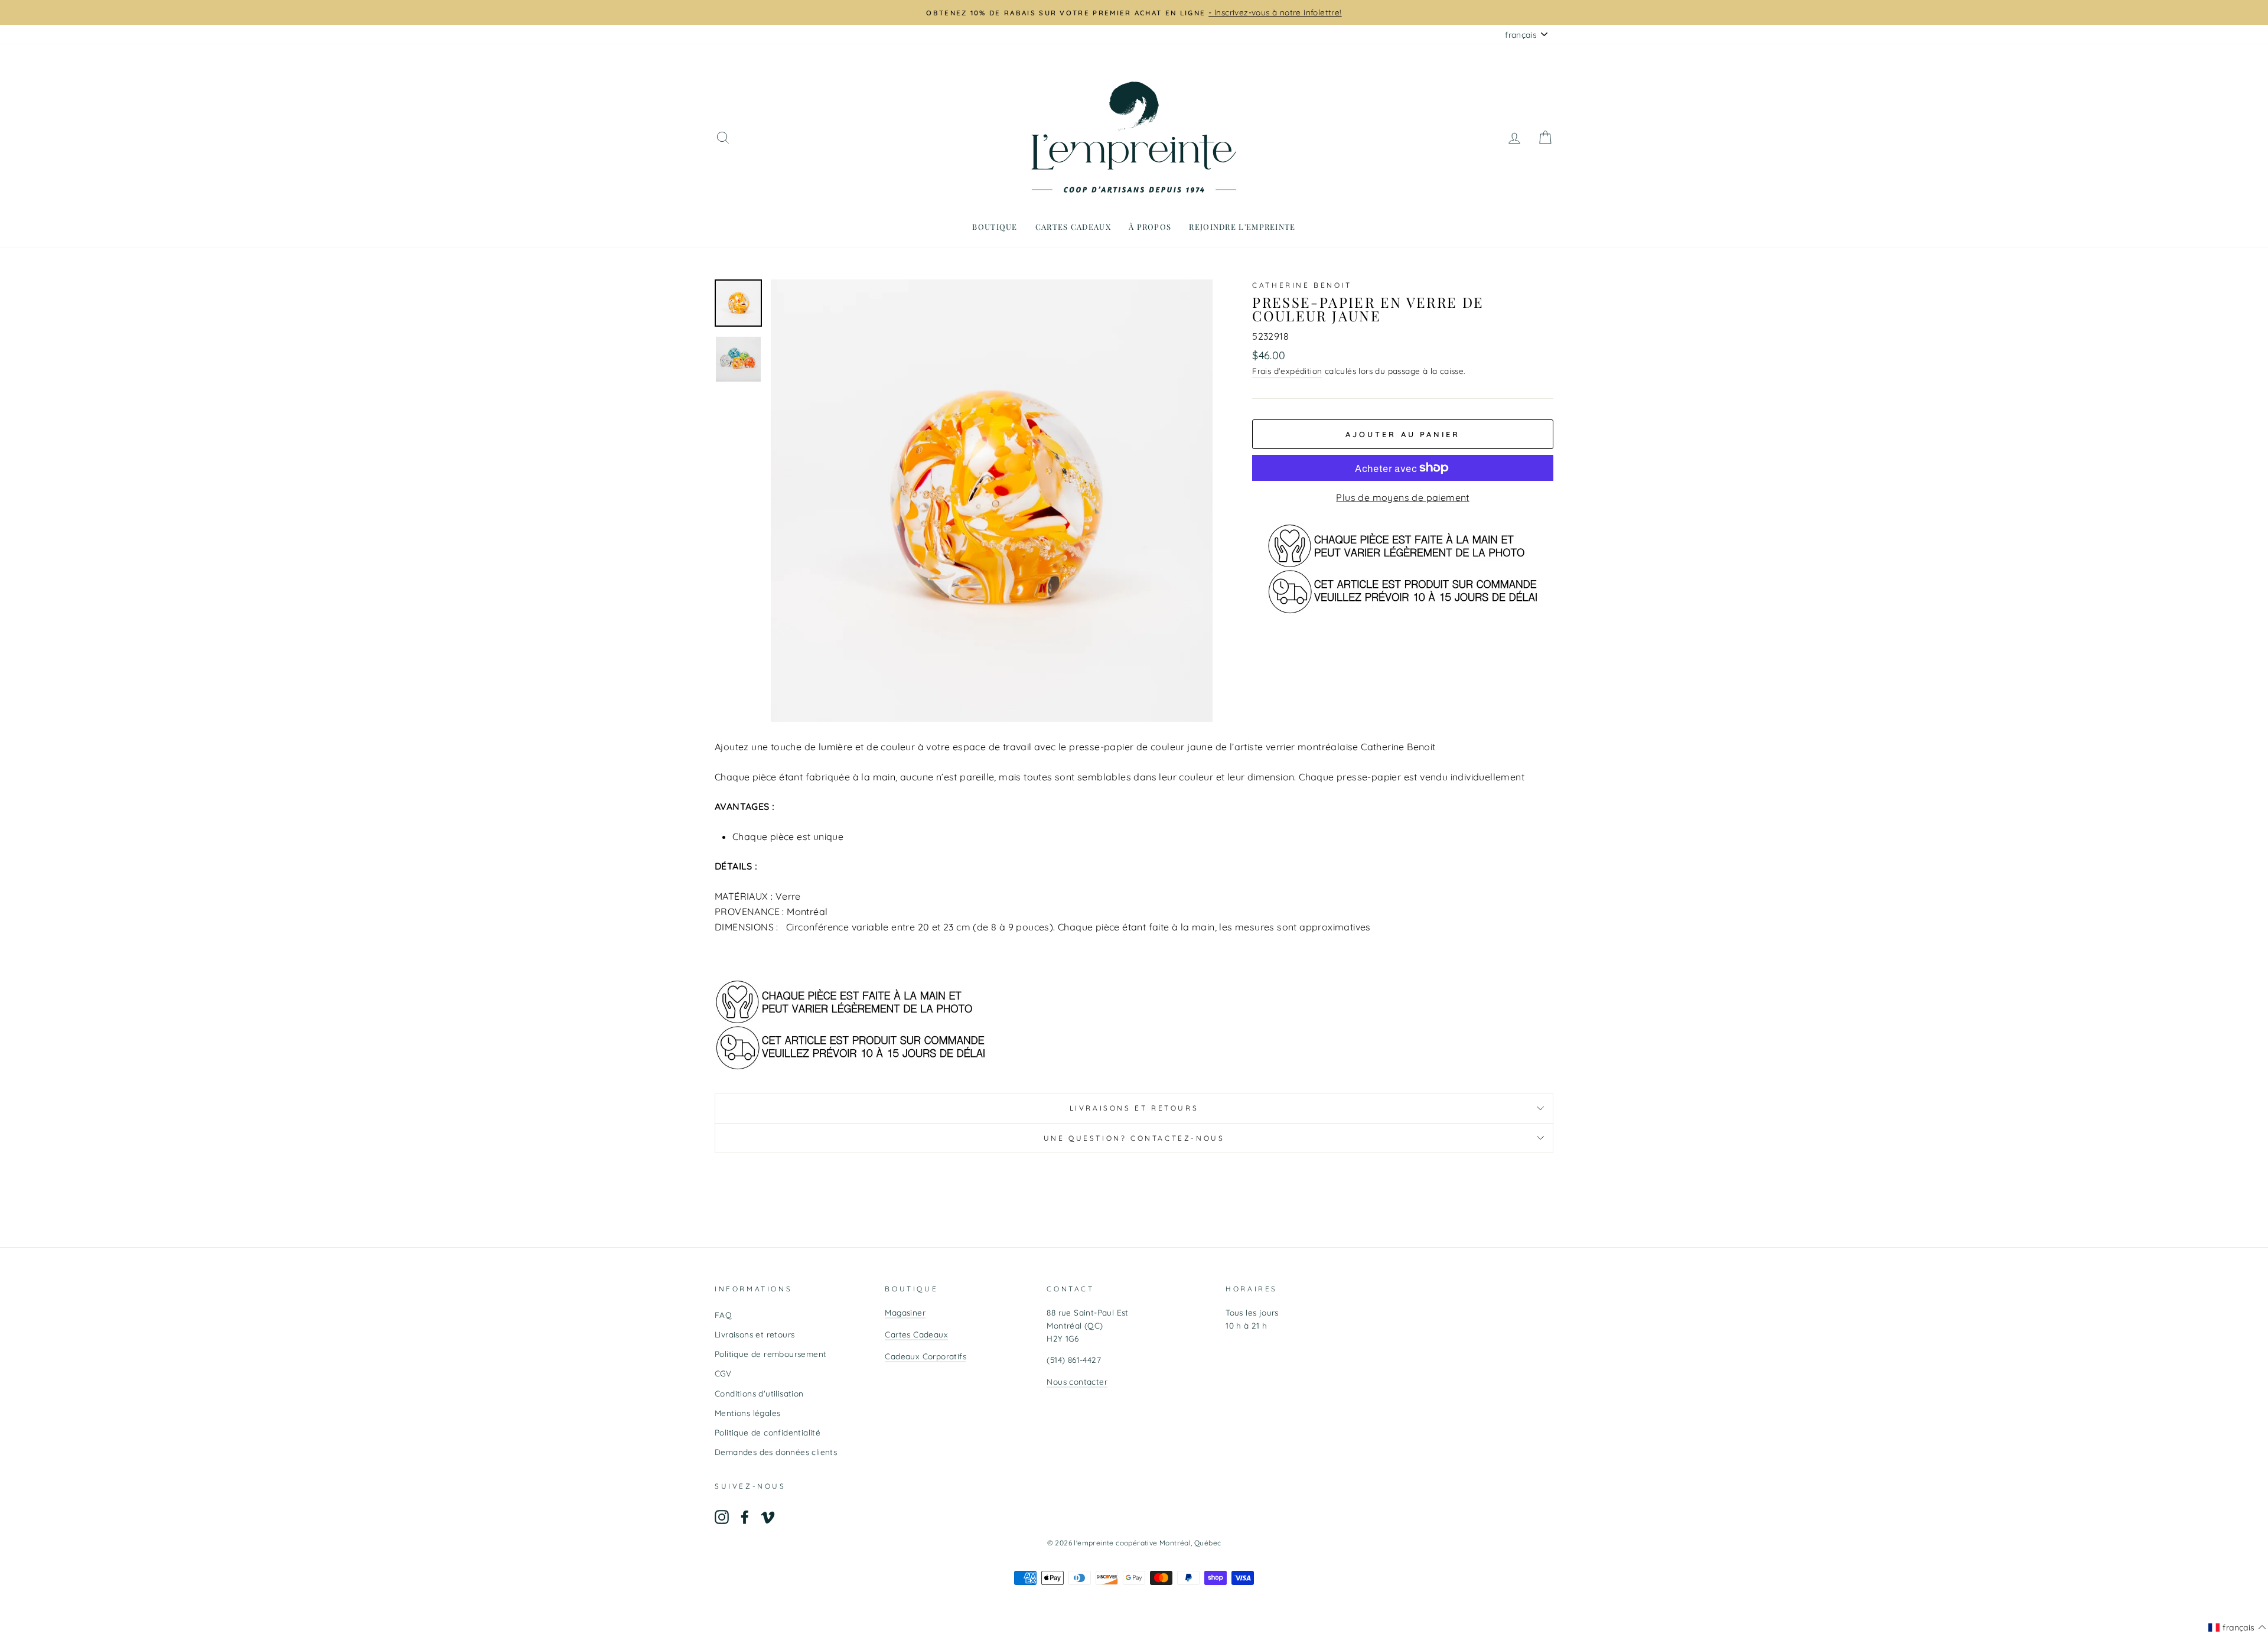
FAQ (723, 1315)
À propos (1150, 227)
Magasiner (905, 1312)
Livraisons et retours (1134, 1108)
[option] (1273, 12)
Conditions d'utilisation (759, 1393)
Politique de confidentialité (768, 1432)
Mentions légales (747, 1413)
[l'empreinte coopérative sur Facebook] (745, 1517)
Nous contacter (1077, 1381)
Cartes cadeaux (1073, 227)
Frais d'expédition (1287, 371)
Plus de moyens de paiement (1402, 497)
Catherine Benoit (1302, 285)
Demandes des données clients (776, 1452)
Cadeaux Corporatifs (926, 1356)
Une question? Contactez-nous (1134, 1138)
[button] (2237, 1628)
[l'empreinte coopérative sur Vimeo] (768, 1517)
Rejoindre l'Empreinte (1242, 227)
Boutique (995, 227)
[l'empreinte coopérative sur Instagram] (722, 1517)
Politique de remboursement (770, 1354)
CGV (723, 1373)
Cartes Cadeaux (916, 1334)
